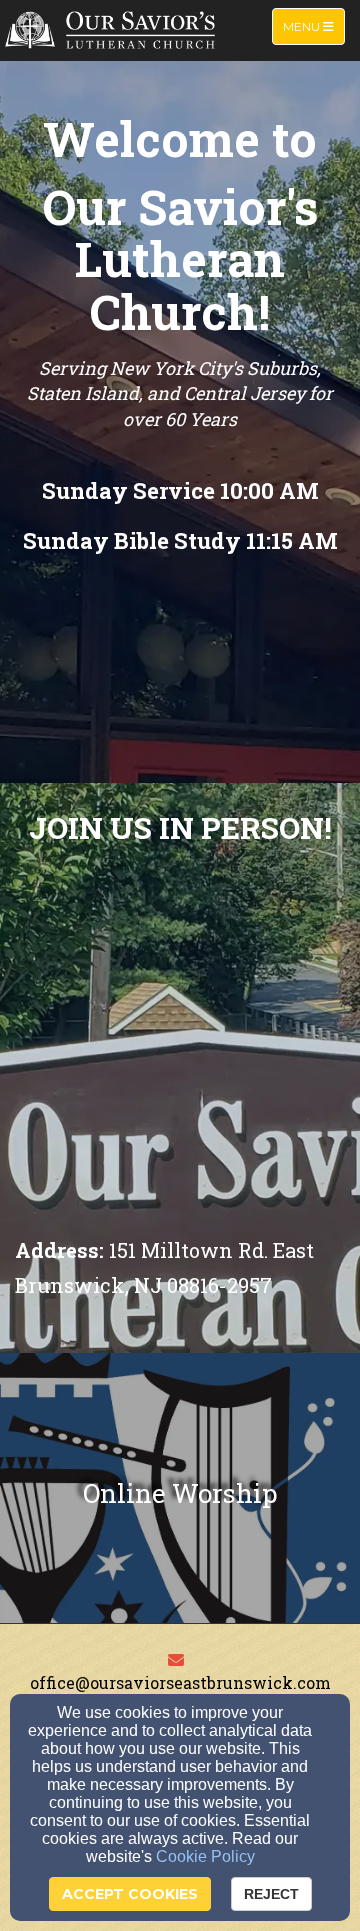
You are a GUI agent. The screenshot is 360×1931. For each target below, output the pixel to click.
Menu (313, 26)
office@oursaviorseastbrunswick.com (180, 1682)
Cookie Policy (205, 1856)
